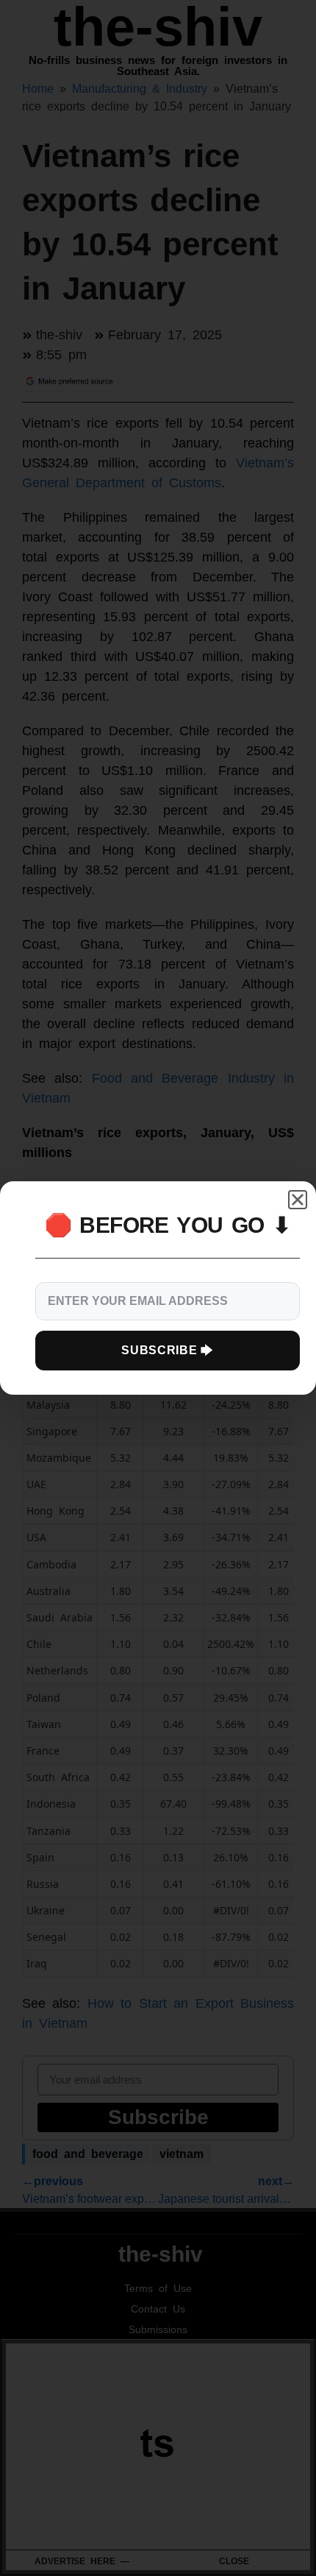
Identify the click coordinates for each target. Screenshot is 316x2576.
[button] (298, 1200)
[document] (158, 1288)
